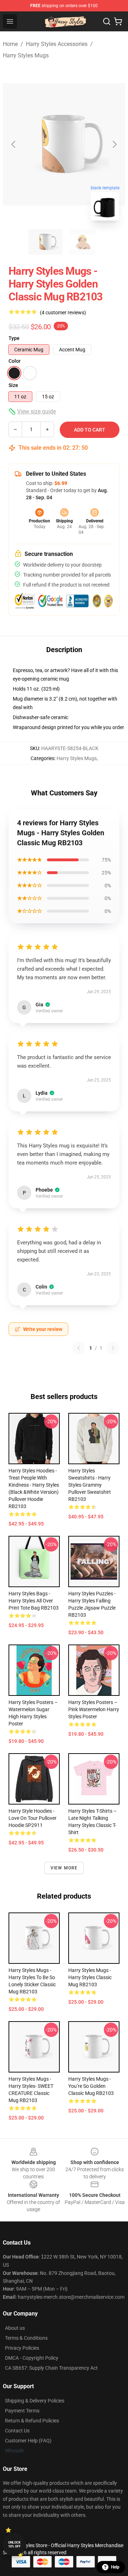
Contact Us (17, 2431)
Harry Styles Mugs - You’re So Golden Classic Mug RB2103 (91, 2086)
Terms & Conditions (26, 2338)
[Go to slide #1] (46, 242)
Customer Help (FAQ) (28, 2441)
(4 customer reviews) (63, 313)
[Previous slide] (14, 144)
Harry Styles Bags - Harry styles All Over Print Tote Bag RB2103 (34, 1601)
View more (64, 1868)
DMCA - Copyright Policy (32, 2358)
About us (15, 2328)
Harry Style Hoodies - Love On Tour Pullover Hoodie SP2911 (33, 1818)
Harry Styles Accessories (57, 44)
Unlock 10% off (14, 2544)
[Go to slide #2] (82, 242)
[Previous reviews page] (79, 1348)
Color (15, 361)
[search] (107, 21)
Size (13, 385)
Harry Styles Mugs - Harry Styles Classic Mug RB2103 (90, 1977)
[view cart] (118, 21)
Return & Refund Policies (32, 2421)
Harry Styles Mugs (26, 55)
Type (14, 338)
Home (10, 44)
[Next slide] (114, 144)
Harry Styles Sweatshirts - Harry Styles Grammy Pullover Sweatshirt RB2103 (90, 1485)
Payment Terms (22, 2411)
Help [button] (115, 2567)
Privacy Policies (22, 2348)
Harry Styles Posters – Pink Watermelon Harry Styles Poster (94, 1709)
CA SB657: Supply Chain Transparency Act (51, 2368)
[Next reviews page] (113, 1348)
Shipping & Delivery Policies (35, 2401)
